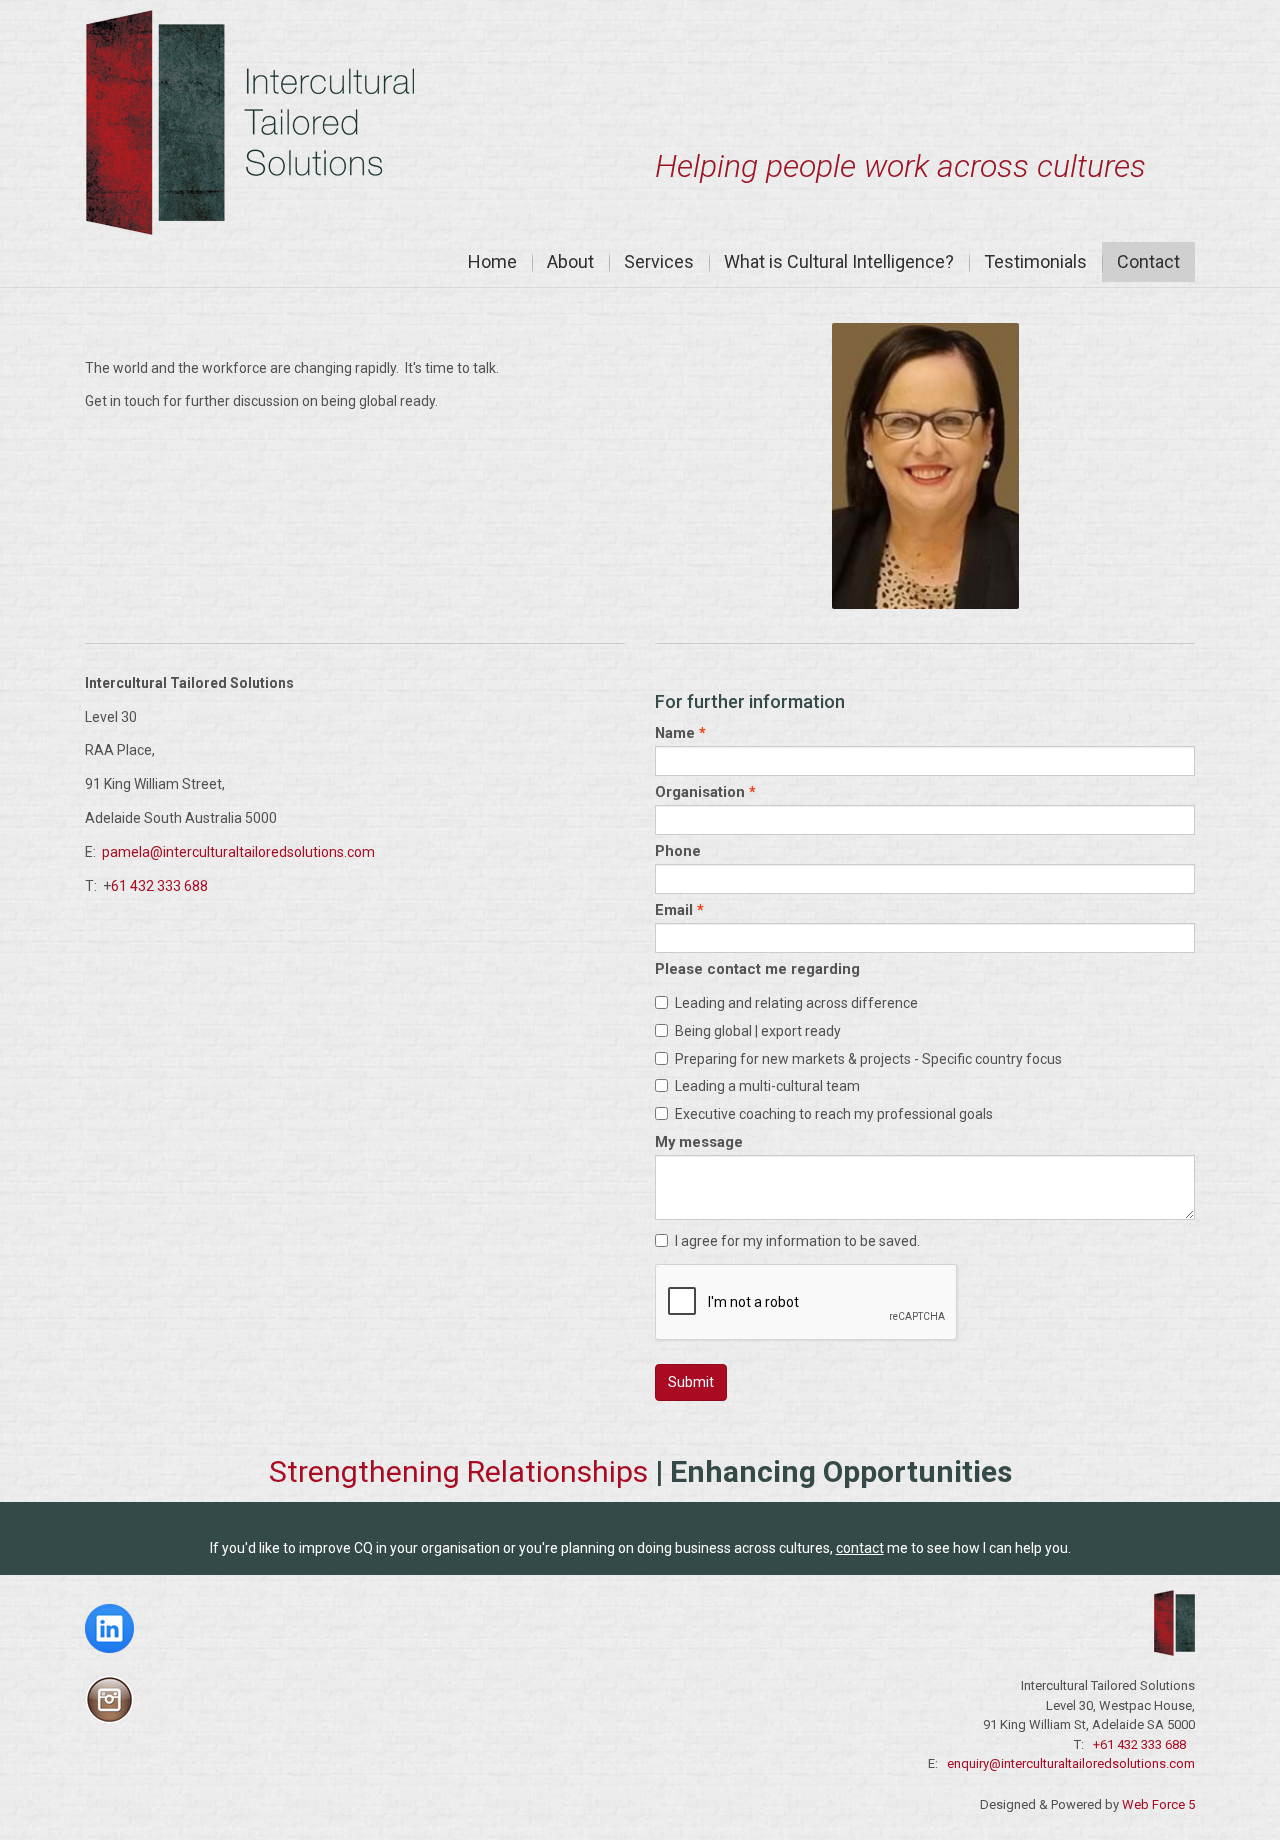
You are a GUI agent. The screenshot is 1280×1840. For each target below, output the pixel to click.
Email (674, 910)
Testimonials (1035, 261)
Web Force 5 (1157, 1804)
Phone (678, 851)
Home (492, 261)
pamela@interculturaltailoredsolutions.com (238, 852)
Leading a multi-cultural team (767, 1086)
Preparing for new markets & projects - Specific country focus (868, 1059)
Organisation (700, 792)
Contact (1148, 261)
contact (860, 1548)
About (570, 261)
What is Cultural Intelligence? (839, 261)
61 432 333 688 (159, 886)
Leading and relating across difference (796, 1003)
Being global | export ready (758, 1031)
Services (659, 261)
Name (675, 733)
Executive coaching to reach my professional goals (834, 1114)
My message (699, 1142)
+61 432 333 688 (1139, 1744)
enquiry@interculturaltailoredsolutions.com (1071, 1763)
